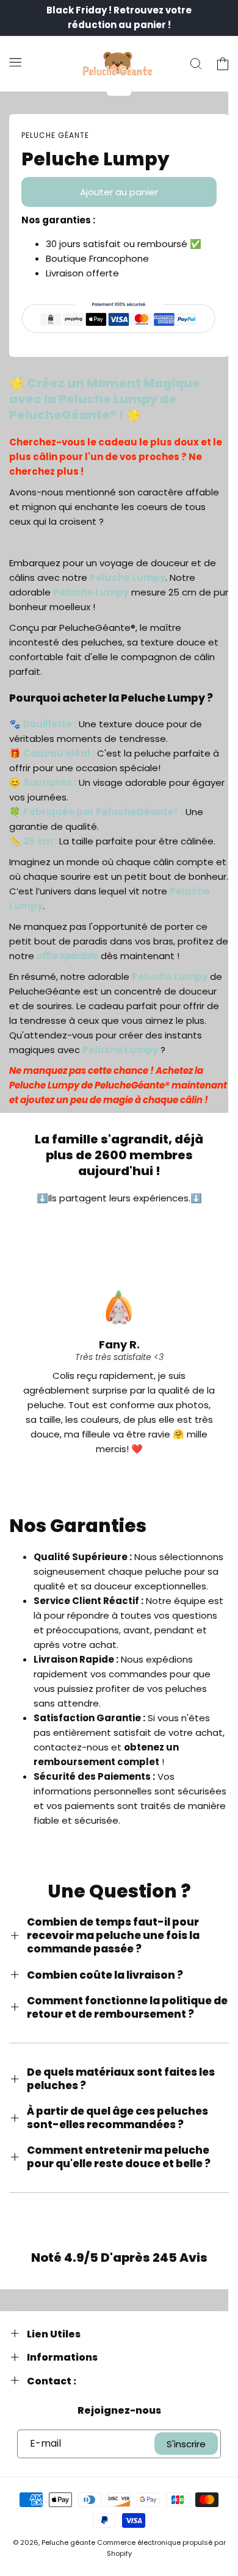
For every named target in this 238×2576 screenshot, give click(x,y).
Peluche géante (68, 2542)
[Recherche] (196, 64)
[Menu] (15, 62)
